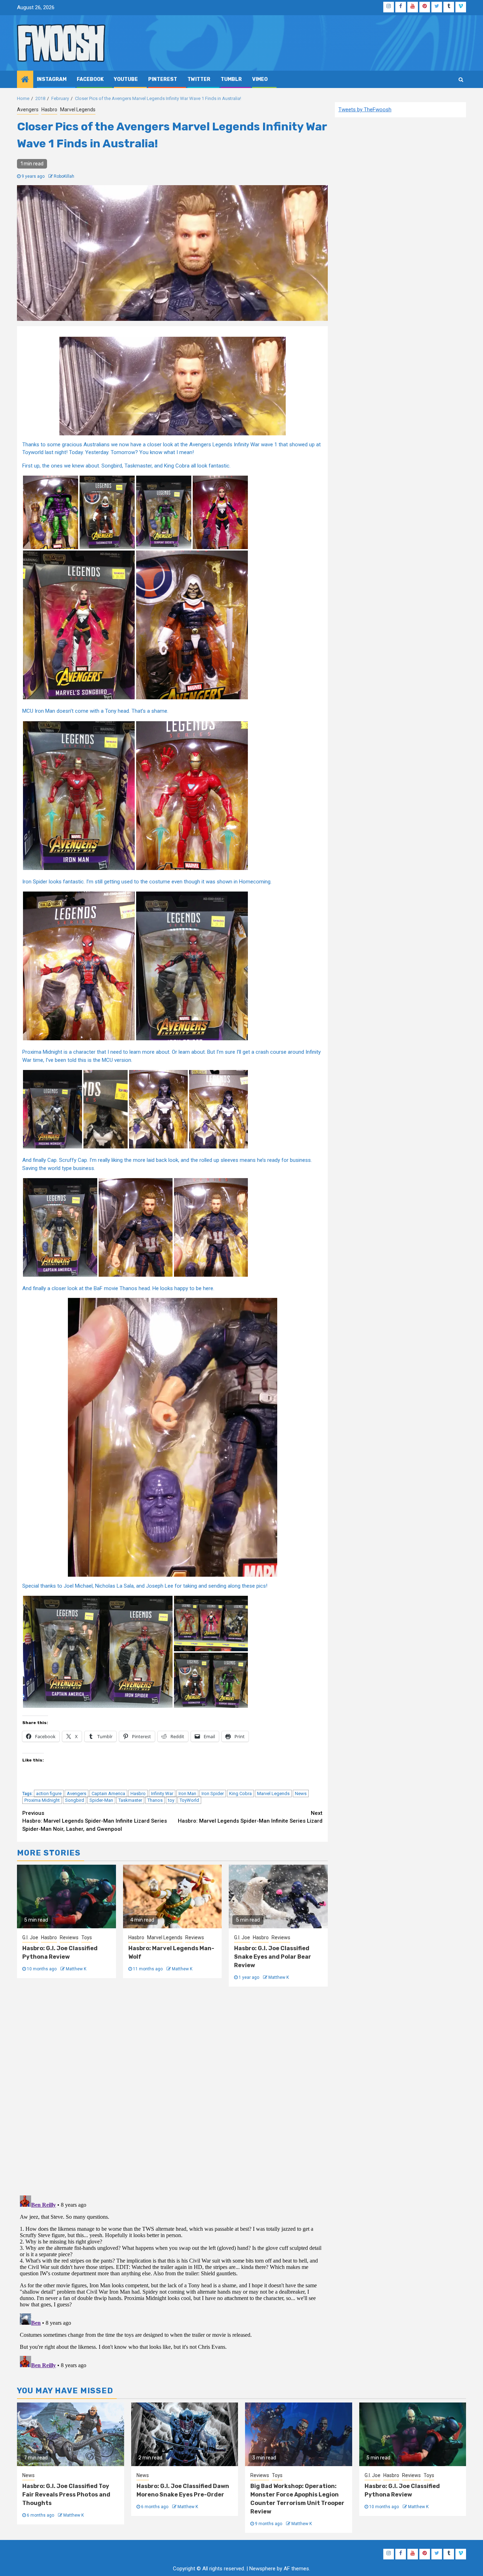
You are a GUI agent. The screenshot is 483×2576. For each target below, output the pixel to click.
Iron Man (187, 1793)
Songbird (75, 1800)
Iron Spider (213, 1793)
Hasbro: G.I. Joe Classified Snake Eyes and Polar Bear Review (273, 1957)
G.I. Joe (30, 1937)
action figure (49, 1793)
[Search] (461, 80)
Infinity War (162, 1793)
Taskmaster (130, 1800)
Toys (87, 1937)
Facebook (90, 79)
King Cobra (240, 1793)
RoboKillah (64, 176)
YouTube (126, 79)
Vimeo (260, 79)
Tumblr (231, 79)
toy (171, 1800)
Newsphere (262, 2569)
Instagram (52, 79)
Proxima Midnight (42, 1800)
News (301, 1793)
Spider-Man (101, 1800)
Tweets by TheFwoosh (365, 110)
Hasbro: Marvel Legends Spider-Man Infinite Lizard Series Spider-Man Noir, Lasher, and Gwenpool (95, 1821)
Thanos (155, 1800)
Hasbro (49, 110)
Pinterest (163, 79)
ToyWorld (189, 1800)
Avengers (28, 110)
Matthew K (76, 1969)
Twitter (199, 79)
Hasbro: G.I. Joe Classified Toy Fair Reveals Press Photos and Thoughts (66, 2495)
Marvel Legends (78, 110)
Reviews (69, 1937)
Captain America (108, 1793)
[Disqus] (172, 2090)
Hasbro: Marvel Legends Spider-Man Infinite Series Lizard (250, 1817)
